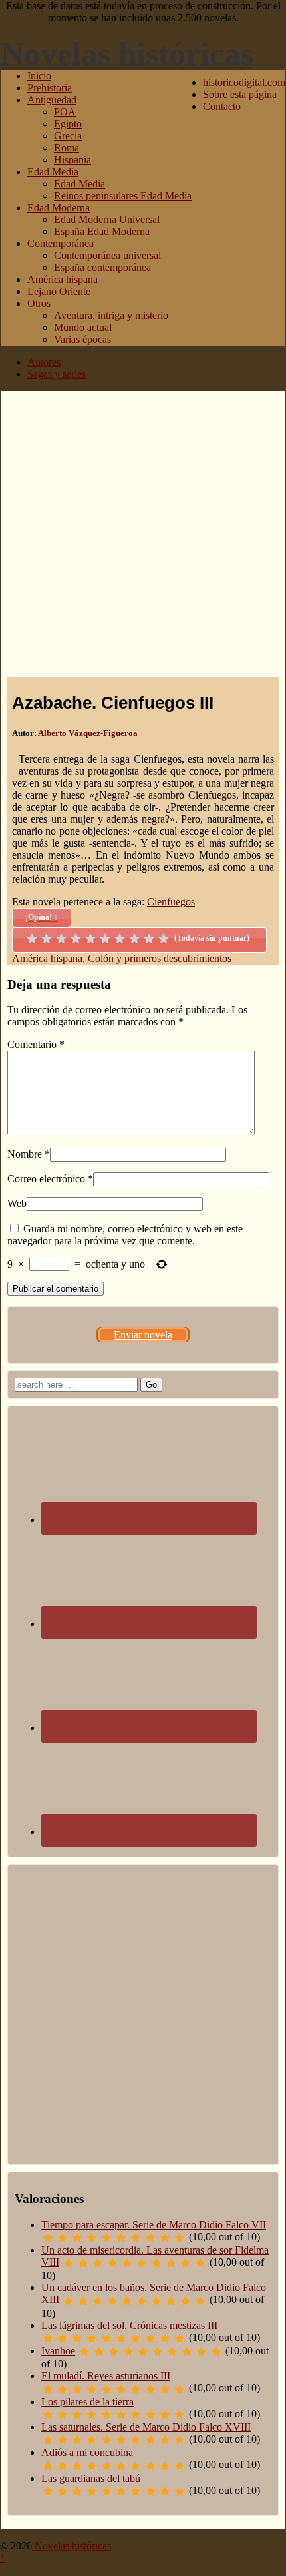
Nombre (25, 1154)
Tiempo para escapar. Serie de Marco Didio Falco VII (154, 2225)
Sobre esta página (240, 94)
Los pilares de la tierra (87, 2402)
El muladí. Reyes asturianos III (106, 2376)
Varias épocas (82, 339)
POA (65, 112)
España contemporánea (102, 267)
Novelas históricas (127, 54)
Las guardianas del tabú (91, 2478)
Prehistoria (50, 88)
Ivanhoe (58, 2351)
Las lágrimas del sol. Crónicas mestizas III (129, 2325)
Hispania (72, 160)
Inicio (39, 76)
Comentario (36, 1044)
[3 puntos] (61, 939)
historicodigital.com (244, 82)
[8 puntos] (134, 939)
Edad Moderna (59, 208)
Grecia (68, 136)
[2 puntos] (47, 939)
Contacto (222, 106)
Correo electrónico (46, 1179)
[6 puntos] (105, 939)
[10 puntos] (164, 939)
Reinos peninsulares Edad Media (123, 196)
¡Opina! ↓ (42, 917)
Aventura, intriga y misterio (111, 315)
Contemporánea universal (107, 255)
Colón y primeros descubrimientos (160, 958)
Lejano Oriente (59, 291)
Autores (44, 362)
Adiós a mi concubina (87, 2452)
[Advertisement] (143, 534)
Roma (67, 148)
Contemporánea (61, 243)
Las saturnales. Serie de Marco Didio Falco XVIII (146, 2427)
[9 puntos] (149, 939)
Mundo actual (83, 327)
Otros (39, 303)
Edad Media (53, 172)
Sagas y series (57, 374)
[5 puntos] (90, 939)
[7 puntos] (120, 939)
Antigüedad (52, 100)
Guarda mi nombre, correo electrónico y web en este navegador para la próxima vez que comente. (125, 1235)
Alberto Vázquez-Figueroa (88, 733)
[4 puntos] (76, 939)
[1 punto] (32, 939)
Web (17, 1203)
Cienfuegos (171, 902)
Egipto (68, 124)
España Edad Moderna (102, 231)
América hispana (63, 279)
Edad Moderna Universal (107, 219)
